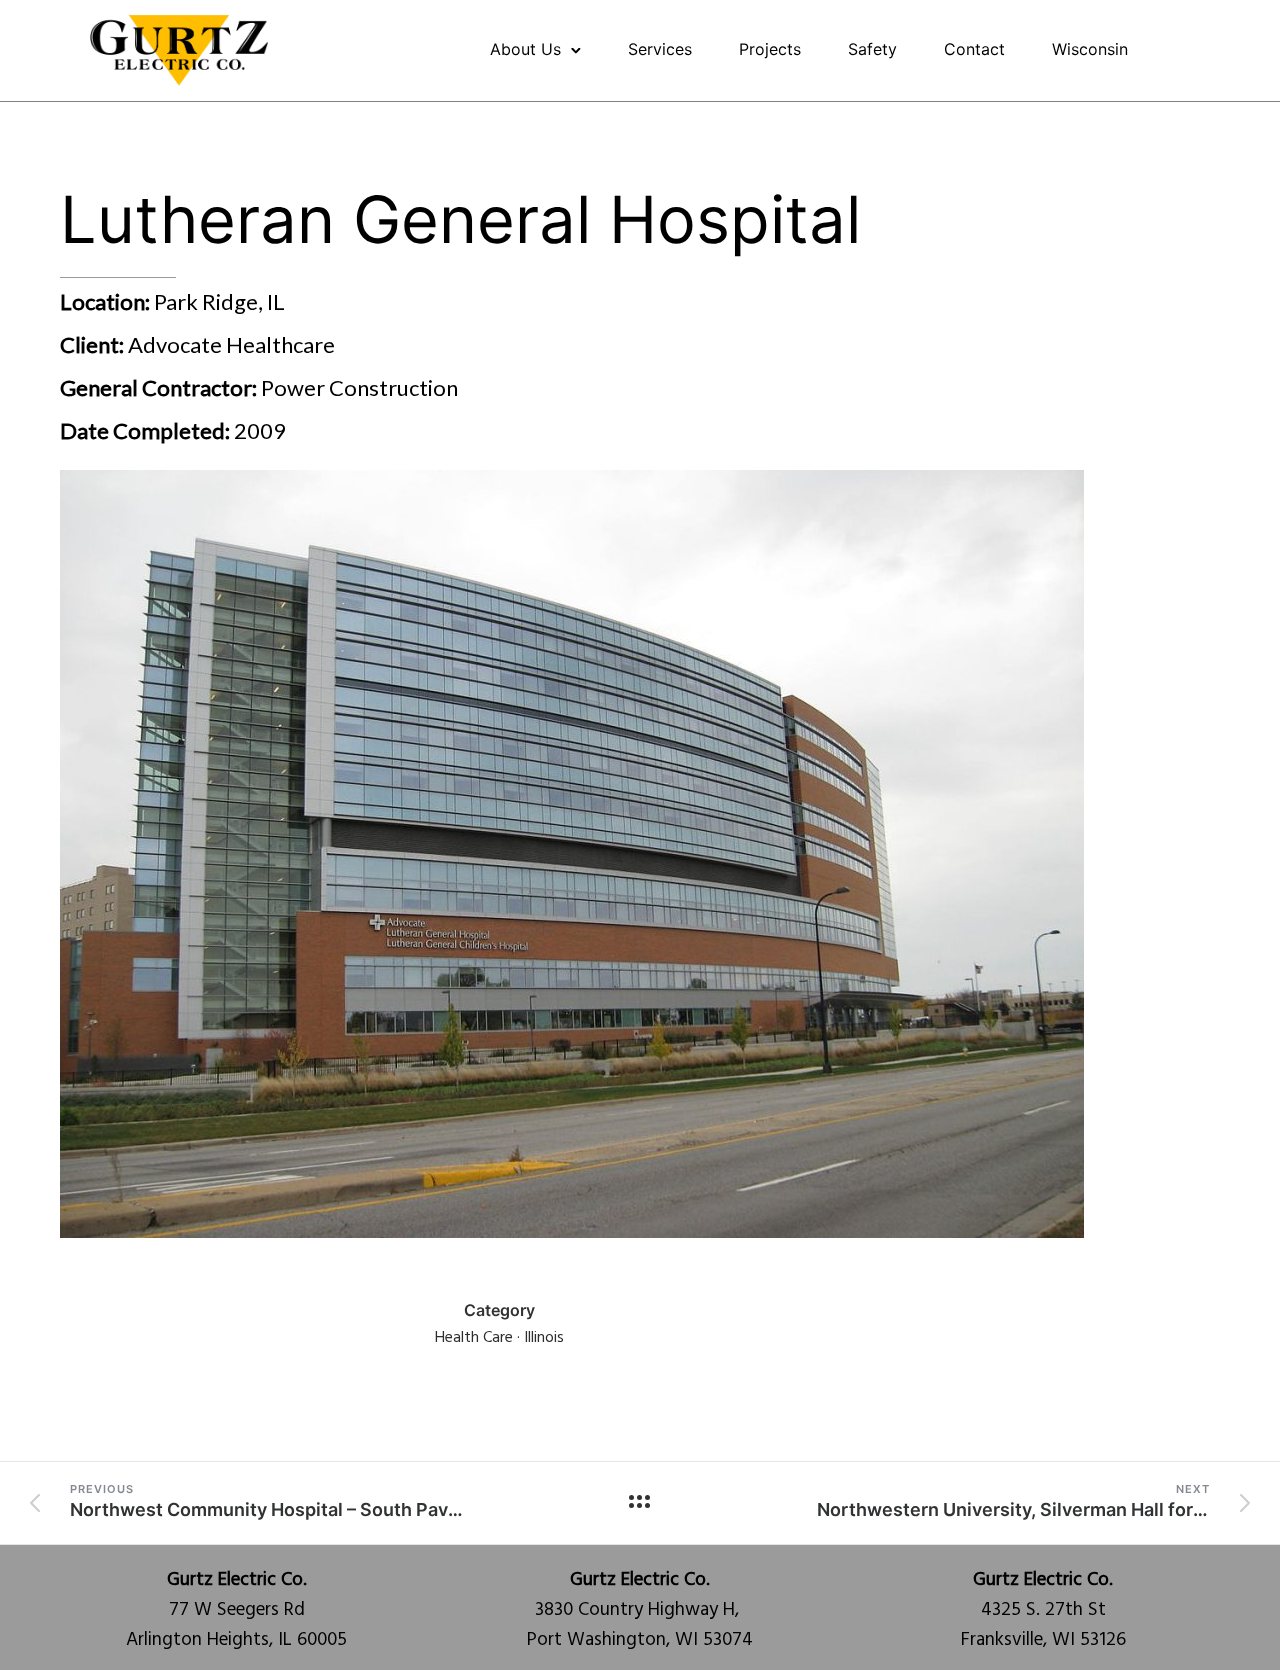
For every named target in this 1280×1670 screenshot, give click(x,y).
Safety (872, 49)
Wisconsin (1090, 49)
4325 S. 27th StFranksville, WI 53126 (1043, 1610)
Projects (770, 49)
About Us (525, 49)
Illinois (544, 1338)
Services (660, 49)
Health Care (474, 1338)
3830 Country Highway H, (639, 1595)
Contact (974, 49)
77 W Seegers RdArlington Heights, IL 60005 (236, 1610)
